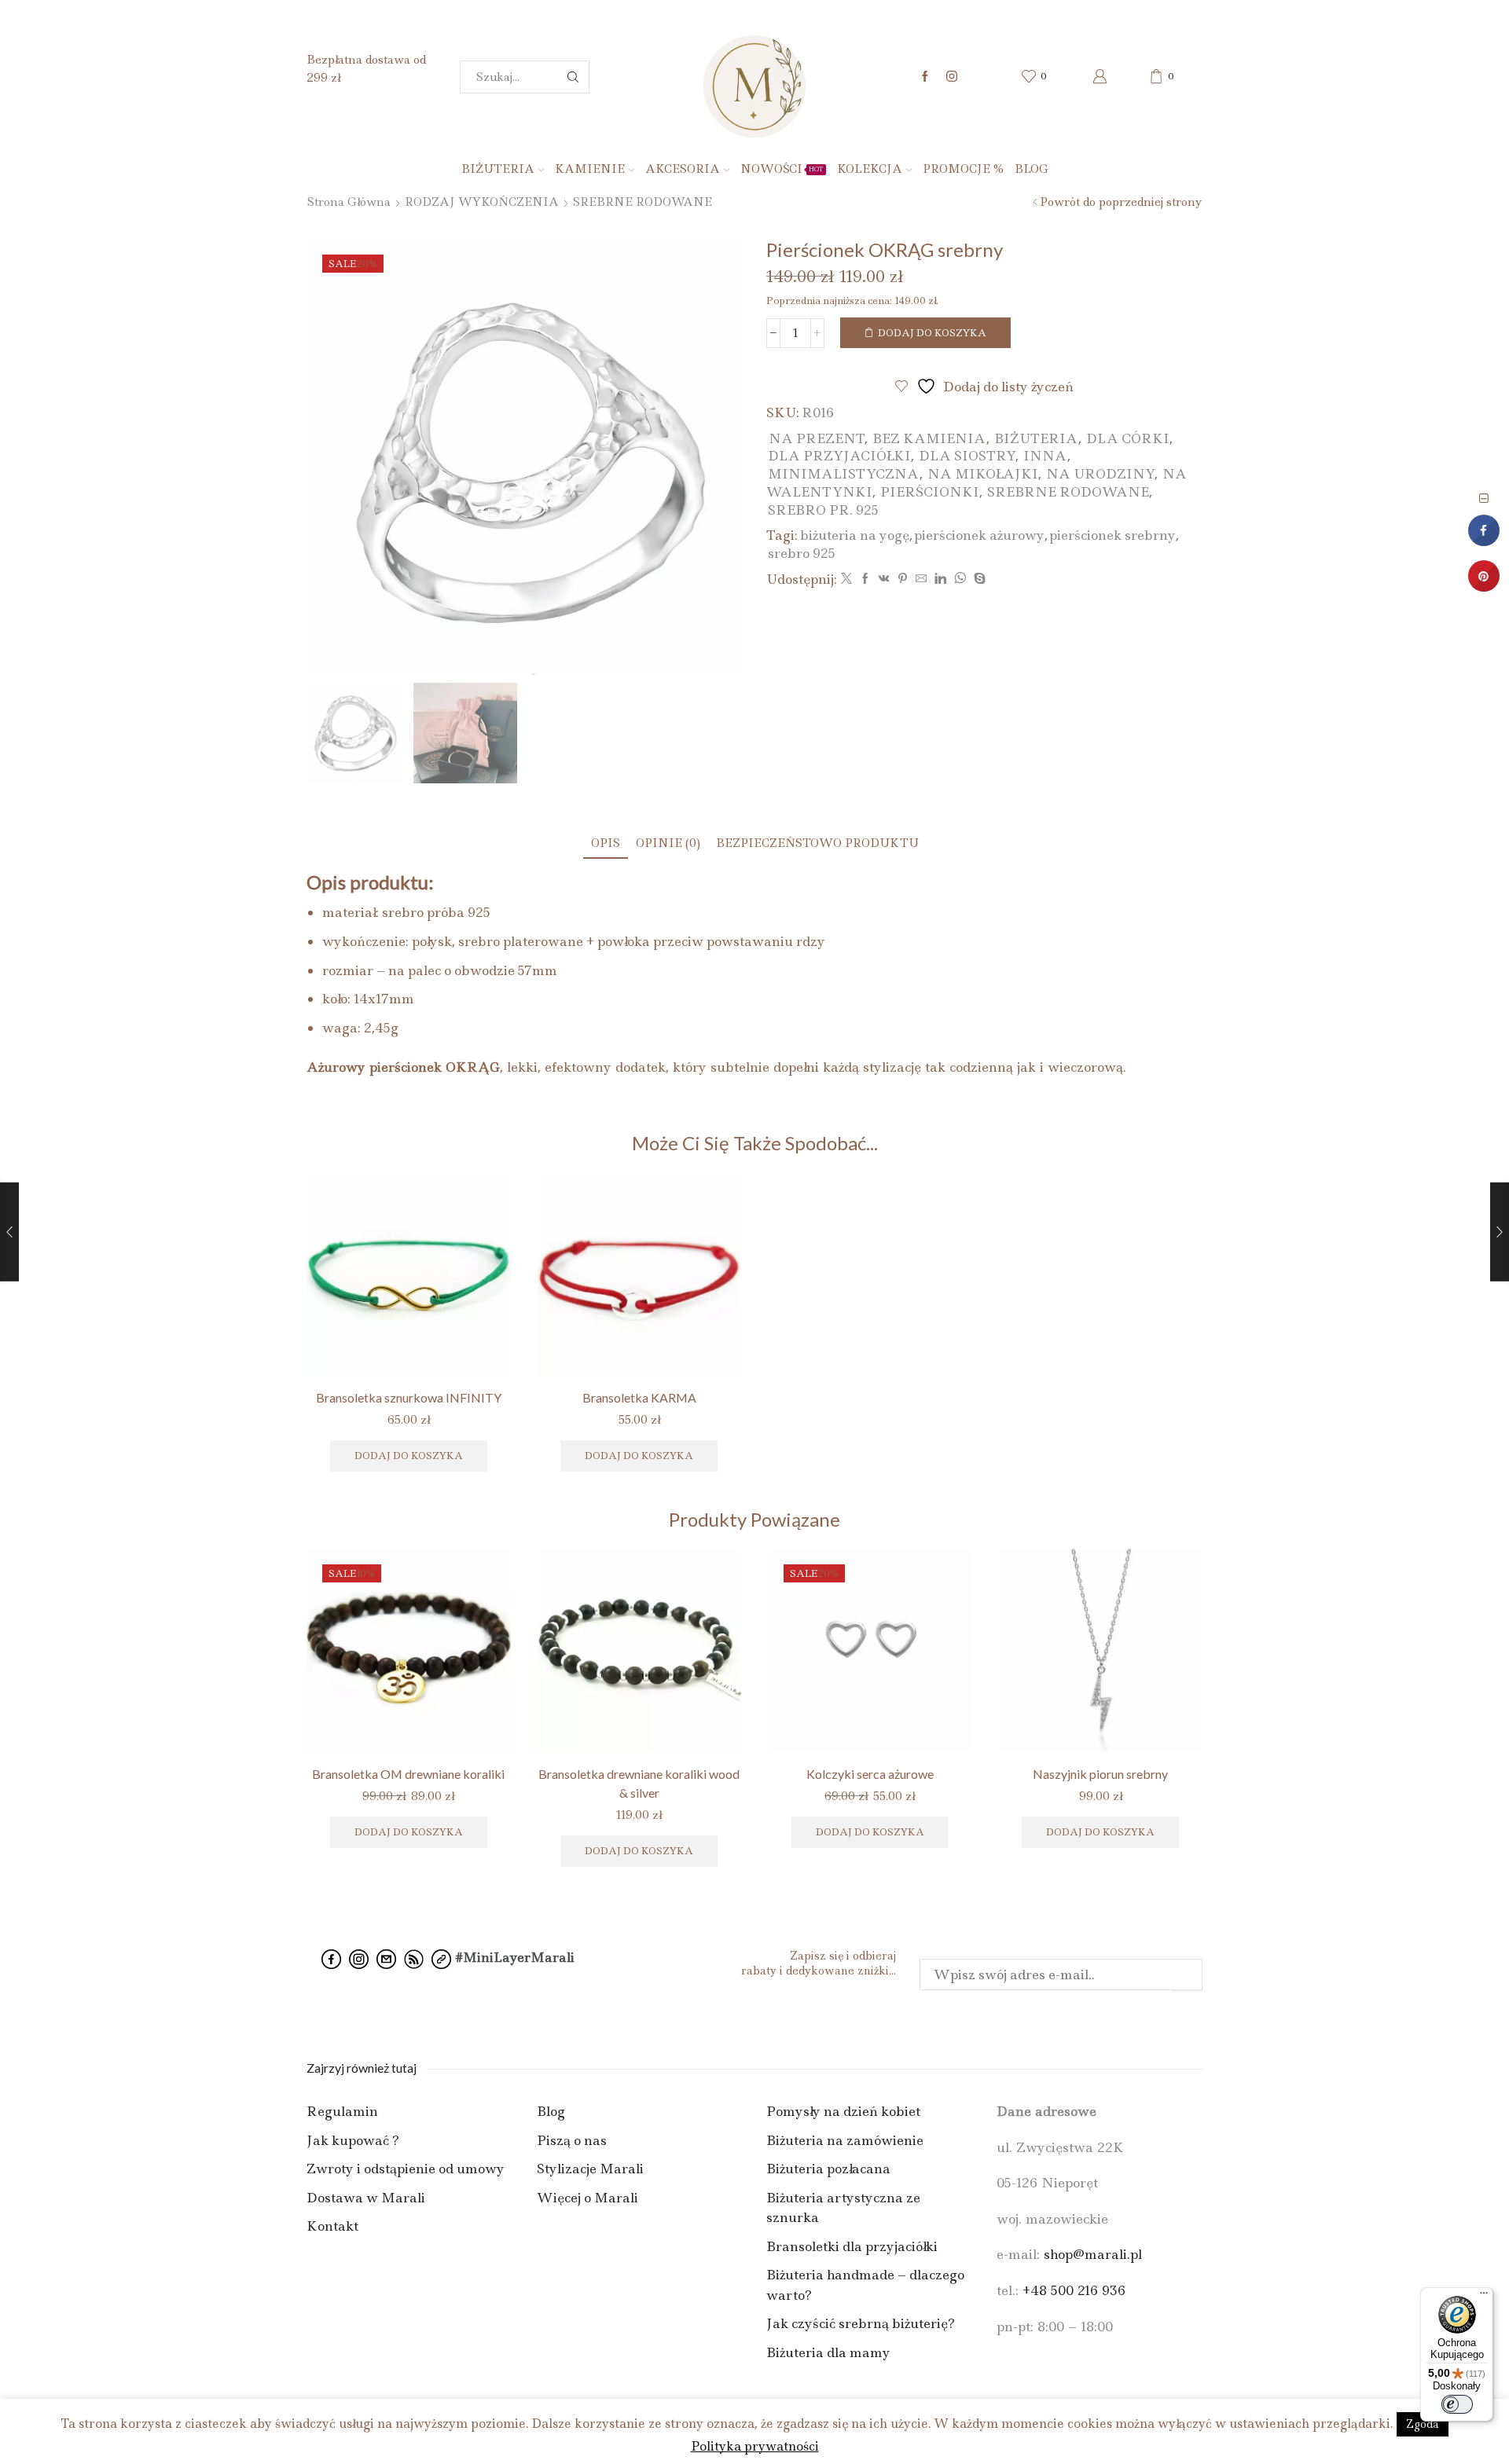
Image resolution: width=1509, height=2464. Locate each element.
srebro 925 (802, 553)
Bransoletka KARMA (639, 1397)
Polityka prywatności (755, 2446)
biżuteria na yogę (855, 535)
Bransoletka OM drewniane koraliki (408, 1774)
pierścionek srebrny (1112, 535)
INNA (1045, 456)
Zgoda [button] (1423, 2424)
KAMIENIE (590, 169)
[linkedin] (940, 579)
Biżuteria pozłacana (828, 2169)
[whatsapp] (960, 579)
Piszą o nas (572, 2140)
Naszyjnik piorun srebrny (1100, 1774)
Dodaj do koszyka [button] (870, 1832)
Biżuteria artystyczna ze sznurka (843, 2208)
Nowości (782, 169)
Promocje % (963, 169)
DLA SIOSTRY (967, 456)
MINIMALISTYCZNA (844, 474)
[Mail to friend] (921, 579)
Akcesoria (683, 169)
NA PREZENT (817, 438)
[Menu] (1484, 2297)
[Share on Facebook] (1484, 541)
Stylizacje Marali (590, 2169)
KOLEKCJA (870, 169)
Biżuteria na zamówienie (845, 2140)
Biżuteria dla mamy (828, 2352)
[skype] (978, 579)
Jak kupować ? (353, 2140)
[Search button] (573, 77)
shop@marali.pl (1093, 2254)
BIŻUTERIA (498, 169)
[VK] (884, 579)
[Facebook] (925, 77)
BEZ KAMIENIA (929, 438)
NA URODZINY (1100, 474)
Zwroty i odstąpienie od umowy (406, 2169)
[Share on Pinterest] (1484, 587)
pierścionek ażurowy (979, 535)
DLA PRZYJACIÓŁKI (839, 456)
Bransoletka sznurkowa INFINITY (409, 1397)
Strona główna (349, 202)
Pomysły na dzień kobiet (843, 2111)
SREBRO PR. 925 (823, 510)
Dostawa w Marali (366, 2198)
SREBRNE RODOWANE (643, 202)
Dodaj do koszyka (932, 333)
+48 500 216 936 (1074, 2290)
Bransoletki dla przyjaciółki (852, 2246)
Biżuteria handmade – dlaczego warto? (865, 2285)
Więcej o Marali (587, 2198)
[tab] (606, 843)
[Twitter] (846, 579)
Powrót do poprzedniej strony (1121, 202)
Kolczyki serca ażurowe (870, 1774)
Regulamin (342, 2111)
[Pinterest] (903, 579)
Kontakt (332, 2226)
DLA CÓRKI (1128, 438)
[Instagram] (952, 77)
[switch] (1457, 2404)
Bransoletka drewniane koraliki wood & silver (639, 1783)
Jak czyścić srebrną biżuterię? (861, 2323)
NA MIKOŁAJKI (983, 474)
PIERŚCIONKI (930, 492)
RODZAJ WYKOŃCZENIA (482, 202)
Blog (1032, 169)
